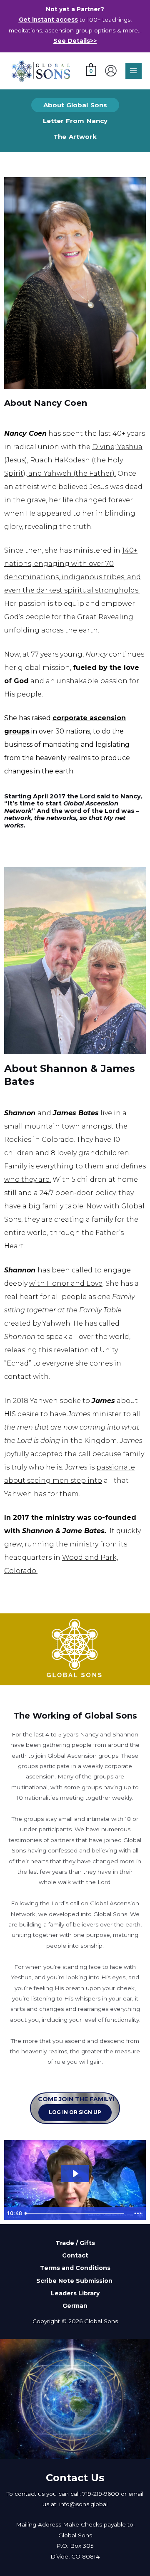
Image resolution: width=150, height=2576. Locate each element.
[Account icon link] (111, 71)
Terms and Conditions (75, 2268)
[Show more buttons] (138, 2213)
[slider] (76, 2213)
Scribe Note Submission (75, 2280)
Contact (75, 2255)
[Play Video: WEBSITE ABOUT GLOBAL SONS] (75, 2174)
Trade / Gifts (75, 2243)
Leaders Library (75, 2293)
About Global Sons (75, 105)
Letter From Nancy (75, 121)
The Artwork (75, 137)
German (75, 2306)
